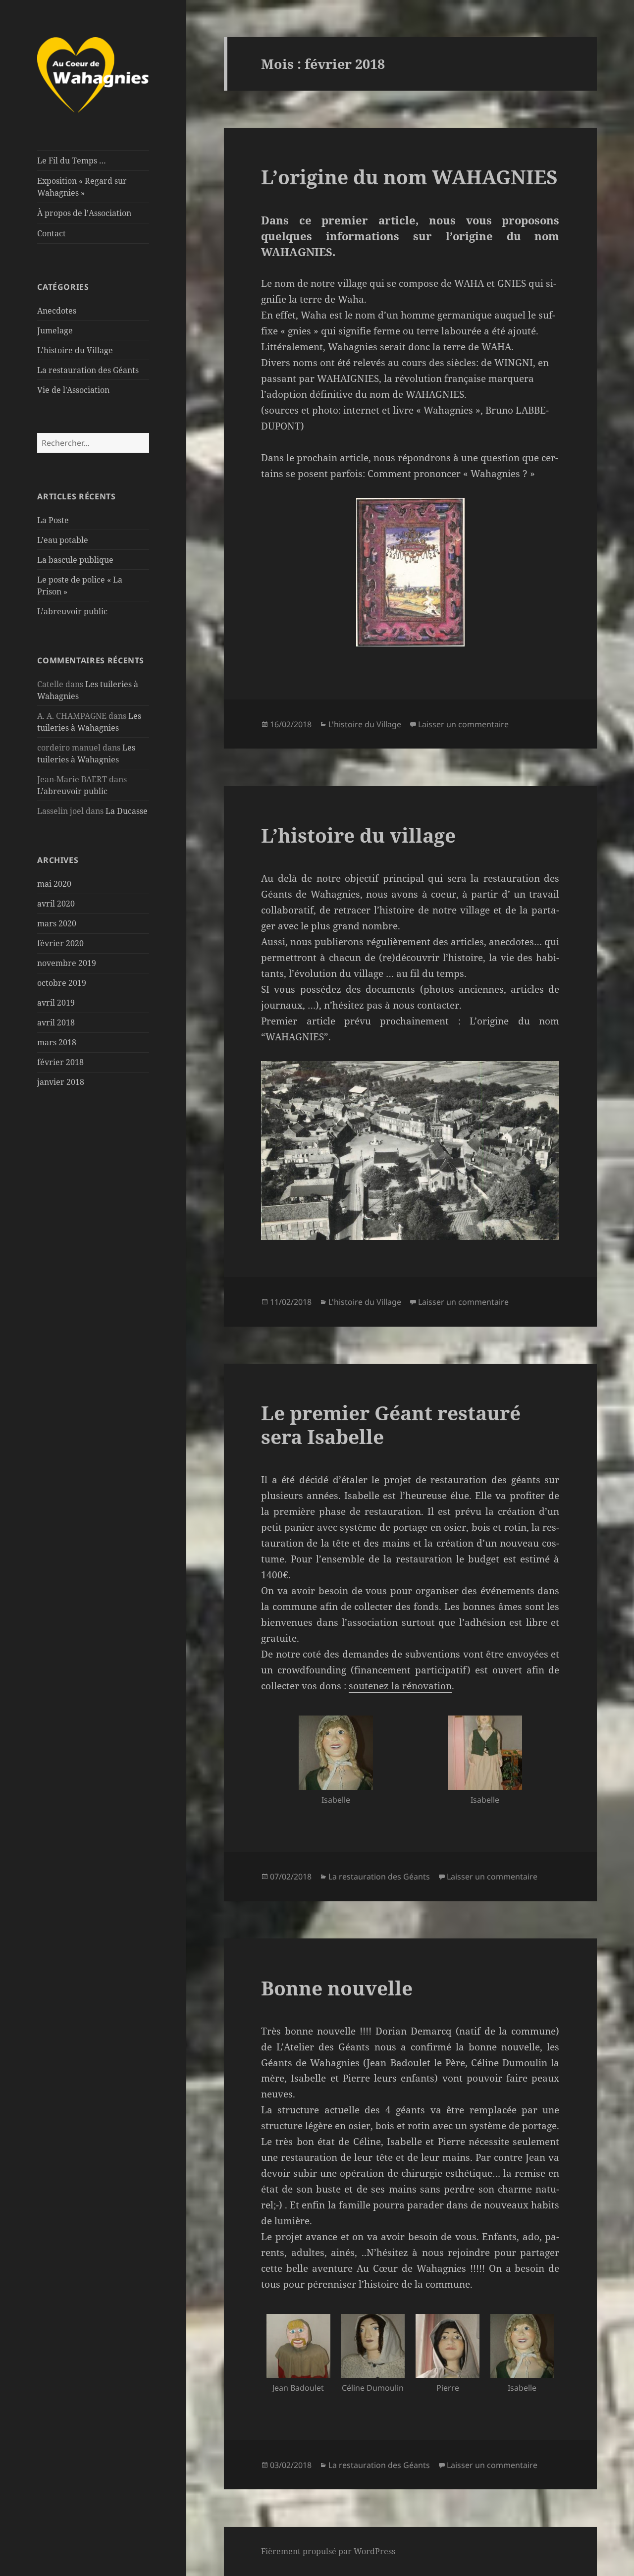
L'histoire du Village (75, 350)
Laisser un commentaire (463, 724)
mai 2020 (54, 884)
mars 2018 (57, 1042)
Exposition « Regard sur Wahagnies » (82, 187)
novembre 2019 (67, 963)
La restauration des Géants (88, 370)
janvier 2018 (61, 1082)
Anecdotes (57, 311)
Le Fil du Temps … (72, 161)
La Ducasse (127, 811)
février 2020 (60, 943)
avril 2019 (56, 1003)
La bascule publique (75, 560)
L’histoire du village (358, 835)
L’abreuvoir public (72, 611)
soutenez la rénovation (400, 1686)
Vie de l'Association (73, 390)
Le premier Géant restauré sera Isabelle (391, 1424)
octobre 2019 (62, 983)
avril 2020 (56, 904)
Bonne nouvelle (337, 1988)
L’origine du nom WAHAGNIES (409, 177)
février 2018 (60, 1062)
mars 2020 (57, 923)
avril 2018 (56, 1022)
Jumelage (55, 330)
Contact (52, 233)
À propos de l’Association (84, 213)
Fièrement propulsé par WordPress (328, 2551)
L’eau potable (63, 540)
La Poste (53, 520)
